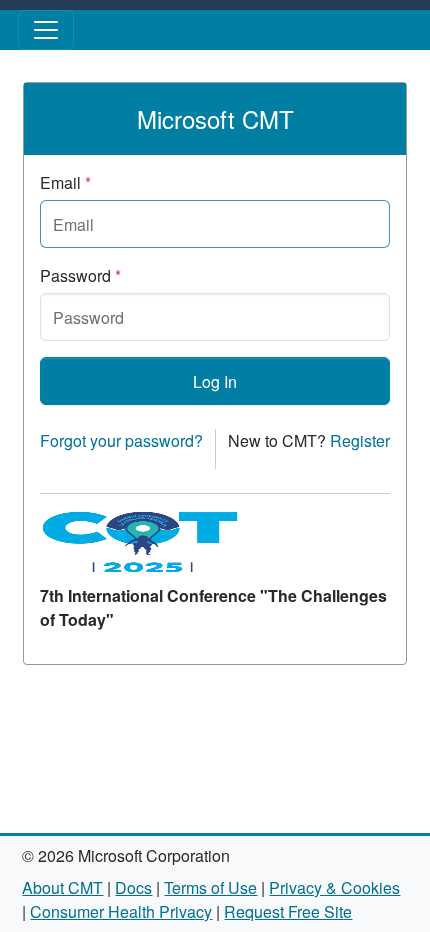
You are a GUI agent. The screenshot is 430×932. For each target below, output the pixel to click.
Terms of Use (210, 887)
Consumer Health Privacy (121, 911)
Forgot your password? (121, 440)
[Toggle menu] (46, 30)
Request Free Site (288, 911)
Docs (133, 887)
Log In (215, 381)
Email (65, 182)
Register (360, 440)
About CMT (62, 887)
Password (80, 275)
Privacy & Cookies (334, 887)
